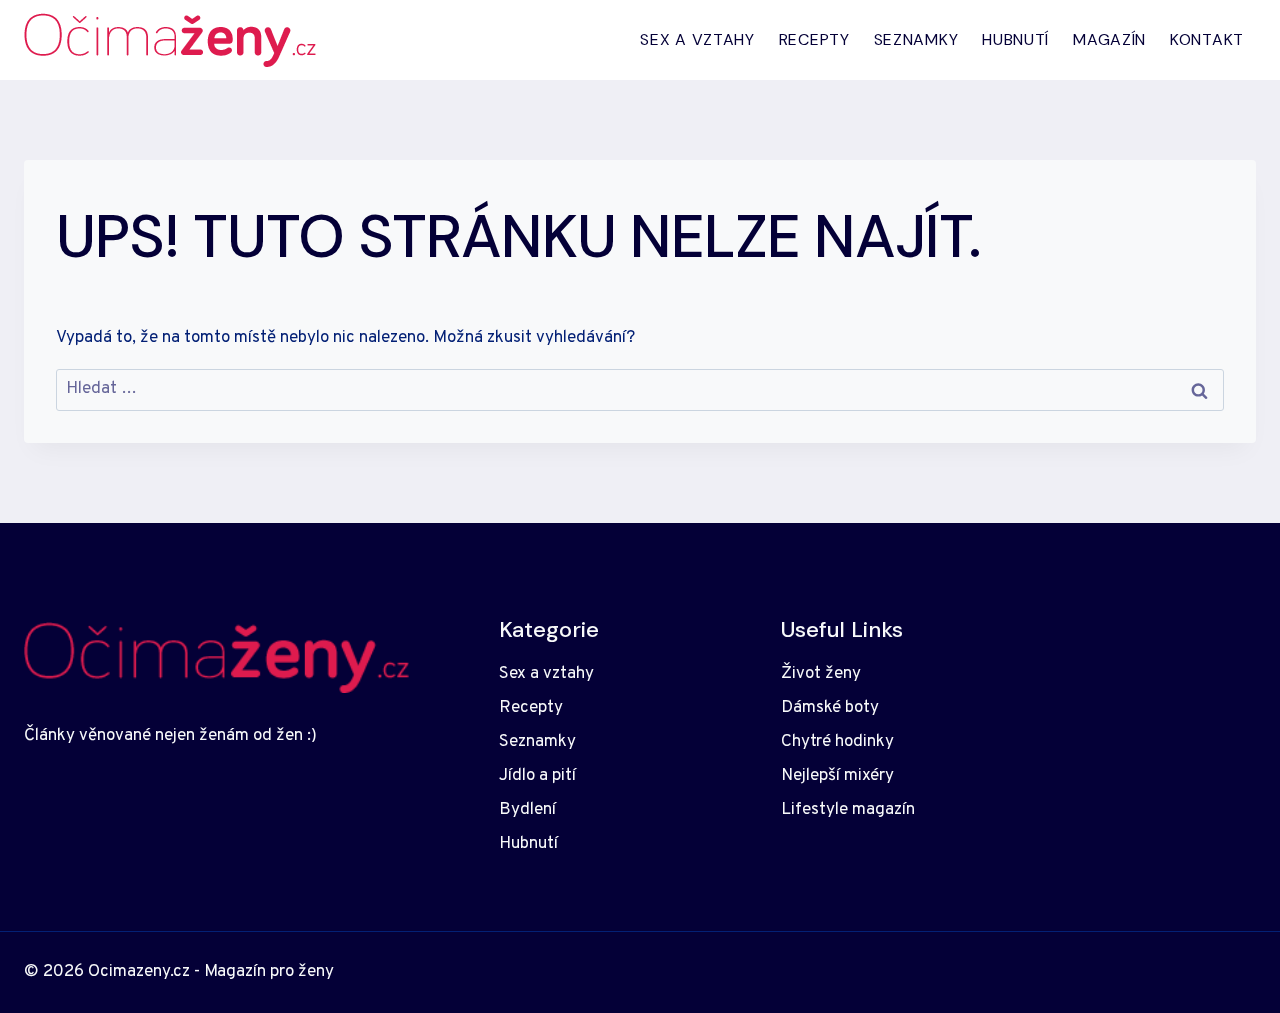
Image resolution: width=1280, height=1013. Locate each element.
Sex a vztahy (697, 39)
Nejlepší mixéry (837, 776)
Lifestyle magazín (848, 810)
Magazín (1109, 39)
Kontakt (1207, 39)
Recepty (814, 39)
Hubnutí (1015, 39)
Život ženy (821, 674)
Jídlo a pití (537, 776)
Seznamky (916, 39)
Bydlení (527, 810)
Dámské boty (830, 708)
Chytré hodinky (837, 742)
